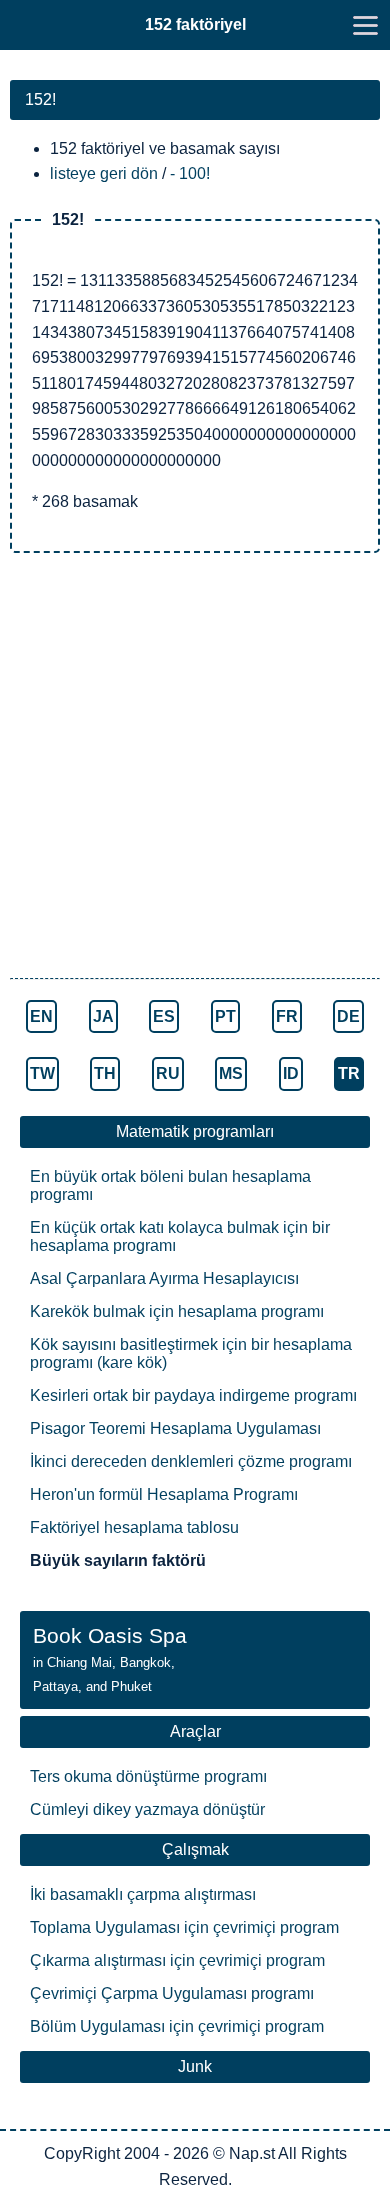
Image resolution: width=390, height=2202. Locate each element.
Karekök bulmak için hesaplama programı (177, 1311)
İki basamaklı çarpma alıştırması (143, 1894)
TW (42, 1073)
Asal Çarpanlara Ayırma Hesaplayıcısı (164, 1278)
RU (168, 1073)
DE (348, 1016)
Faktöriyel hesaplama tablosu (134, 1527)
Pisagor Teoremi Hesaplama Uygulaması (175, 1428)
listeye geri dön (104, 173)
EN (41, 1016)
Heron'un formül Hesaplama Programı (164, 1494)
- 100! (190, 173)
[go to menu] (365, 25)
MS (231, 1073)
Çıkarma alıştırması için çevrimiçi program (177, 1960)
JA (103, 1016)
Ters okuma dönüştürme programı (148, 1776)
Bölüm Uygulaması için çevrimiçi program (177, 2026)
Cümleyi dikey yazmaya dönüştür (147, 1809)
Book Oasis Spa (110, 1659)
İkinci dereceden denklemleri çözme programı (191, 1461)
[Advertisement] (195, 768)
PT (225, 1016)
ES (164, 1016)
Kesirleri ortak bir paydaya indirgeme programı (193, 1395)
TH (105, 1073)
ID (291, 1073)
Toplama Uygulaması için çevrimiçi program (184, 1927)
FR (287, 1016)
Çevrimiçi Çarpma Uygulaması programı (172, 1993)
